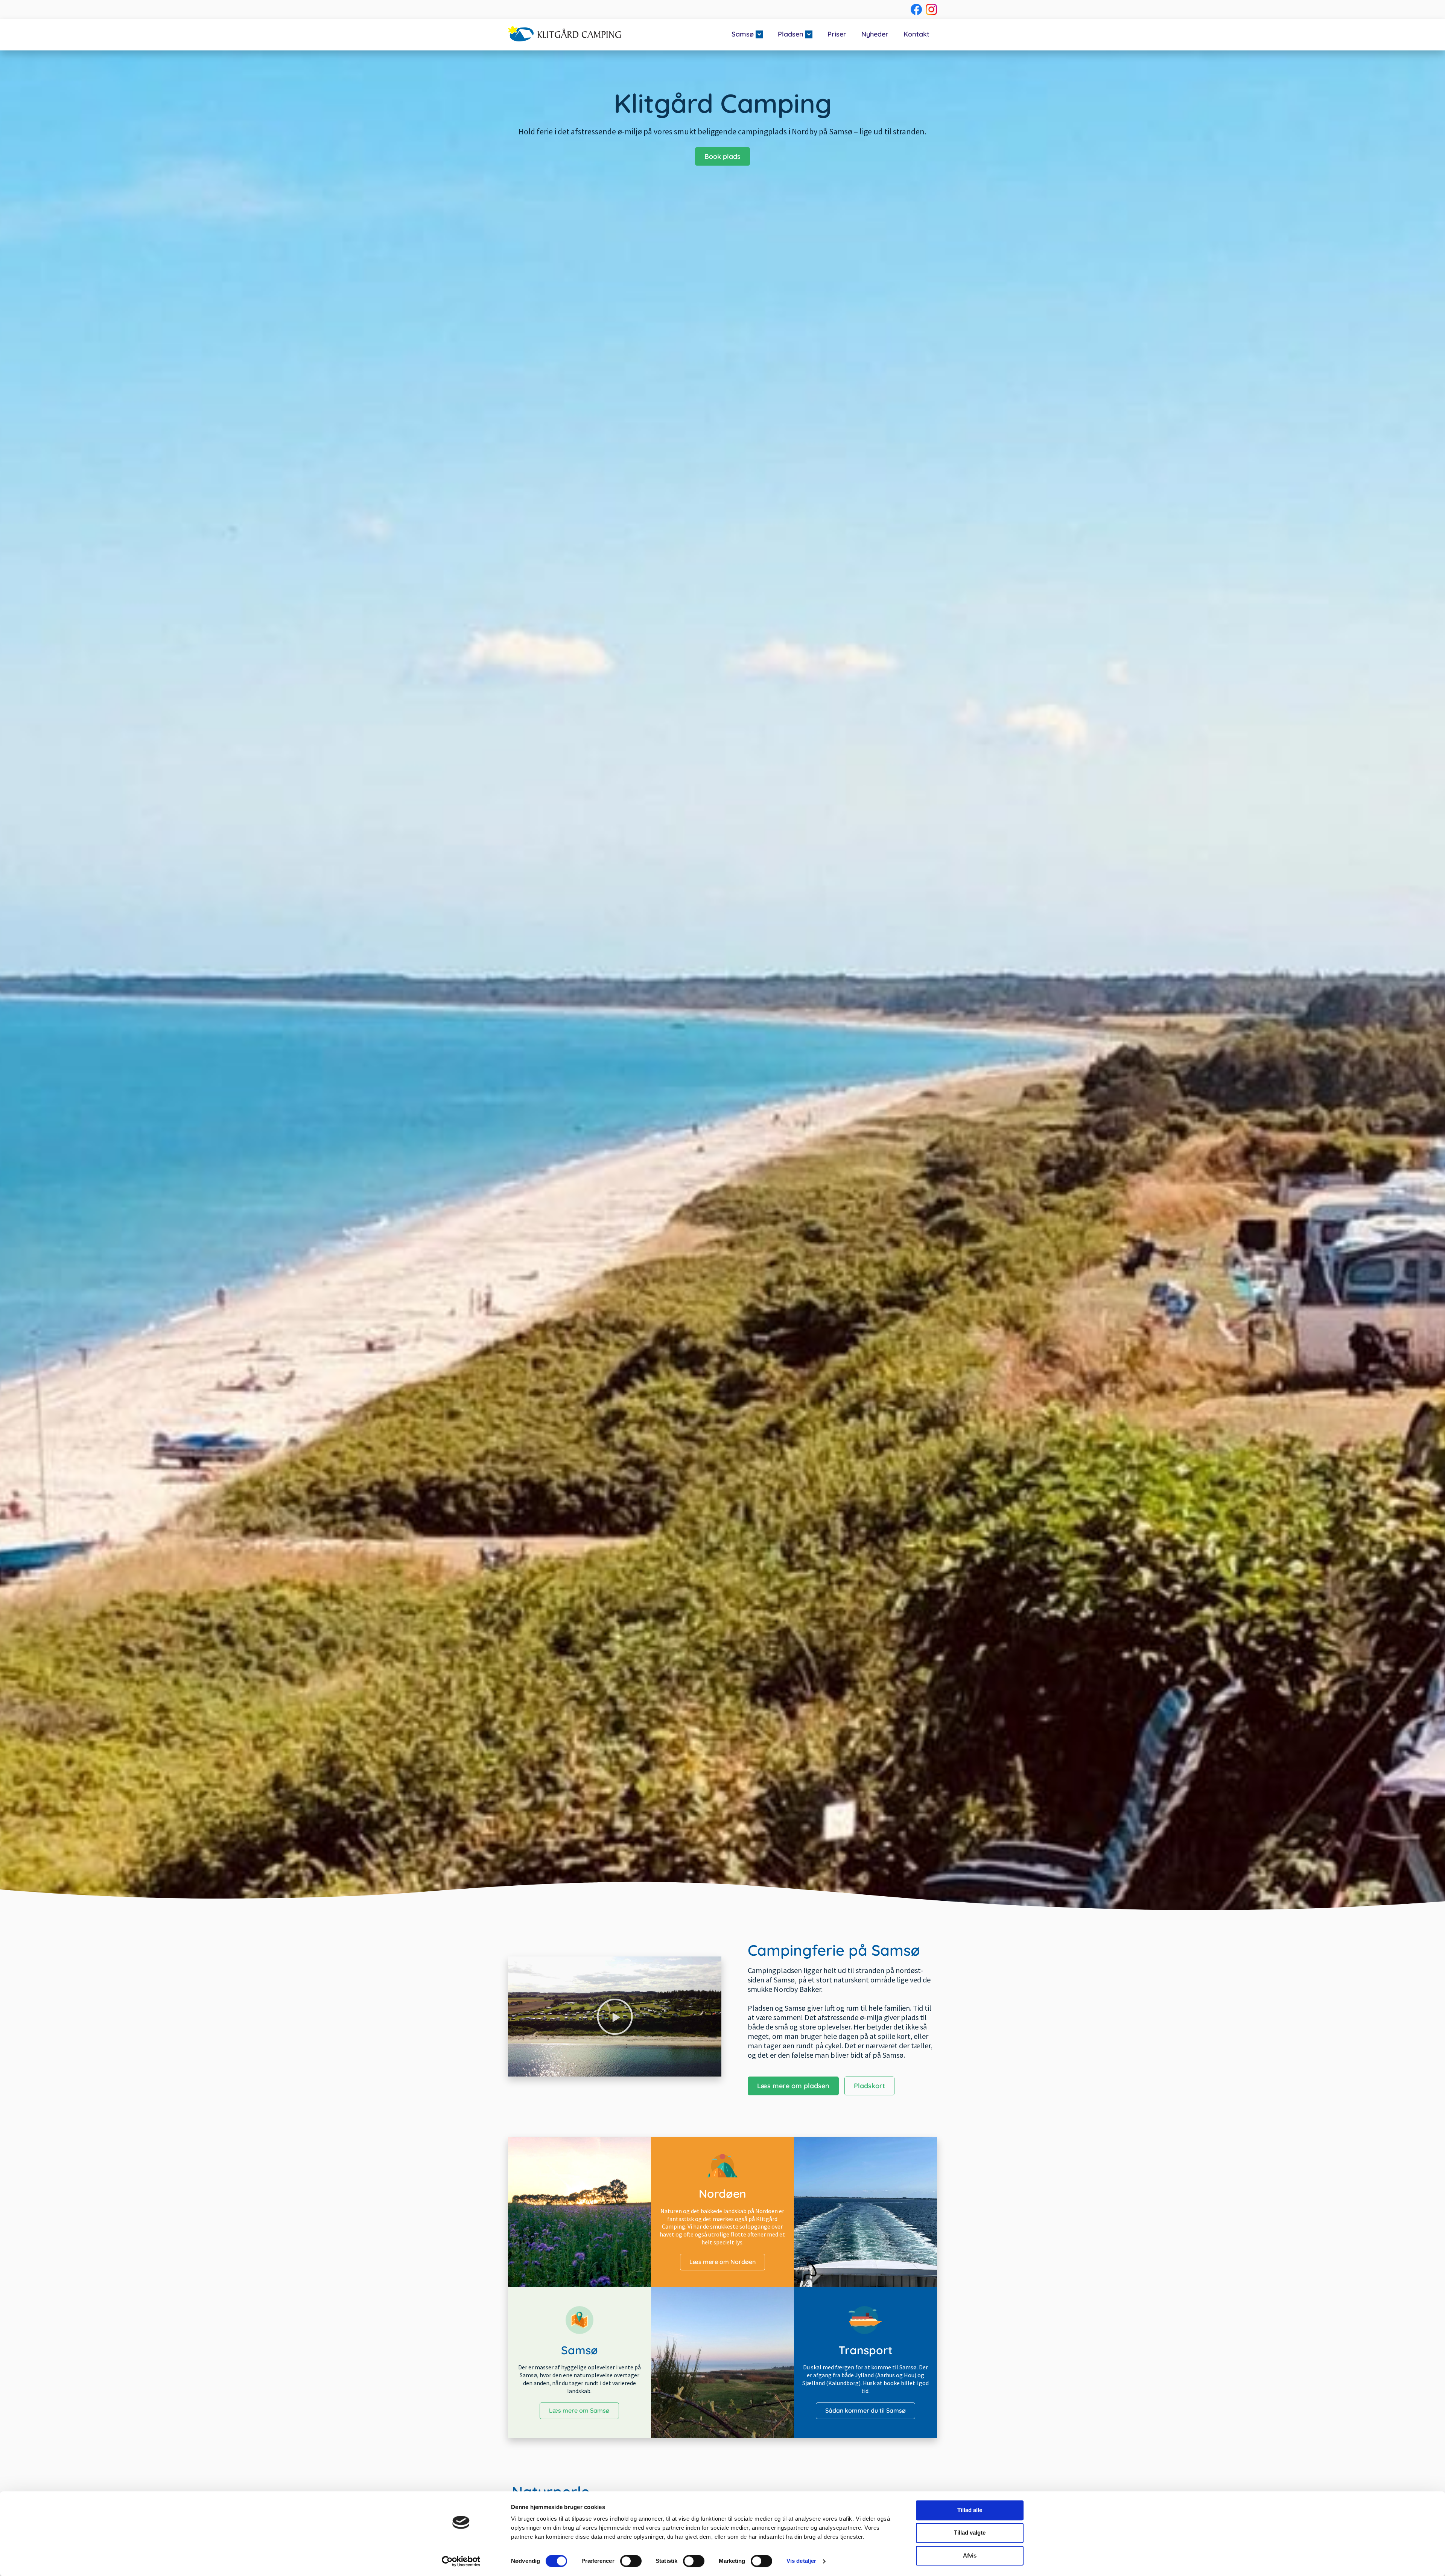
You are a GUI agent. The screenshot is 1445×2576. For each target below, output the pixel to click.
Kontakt (916, 34)
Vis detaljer (801, 2561)
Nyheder (875, 34)
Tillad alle (970, 2510)
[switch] (631, 2561)
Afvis (970, 2555)
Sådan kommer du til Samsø (865, 2410)
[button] (615, 2017)
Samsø (743, 34)
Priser (837, 34)
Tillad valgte (970, 2533)
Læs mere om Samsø (579, 2410)
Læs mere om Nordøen (722, 2262)
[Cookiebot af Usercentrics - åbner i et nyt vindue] (461, 2561)
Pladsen (791, 34)
